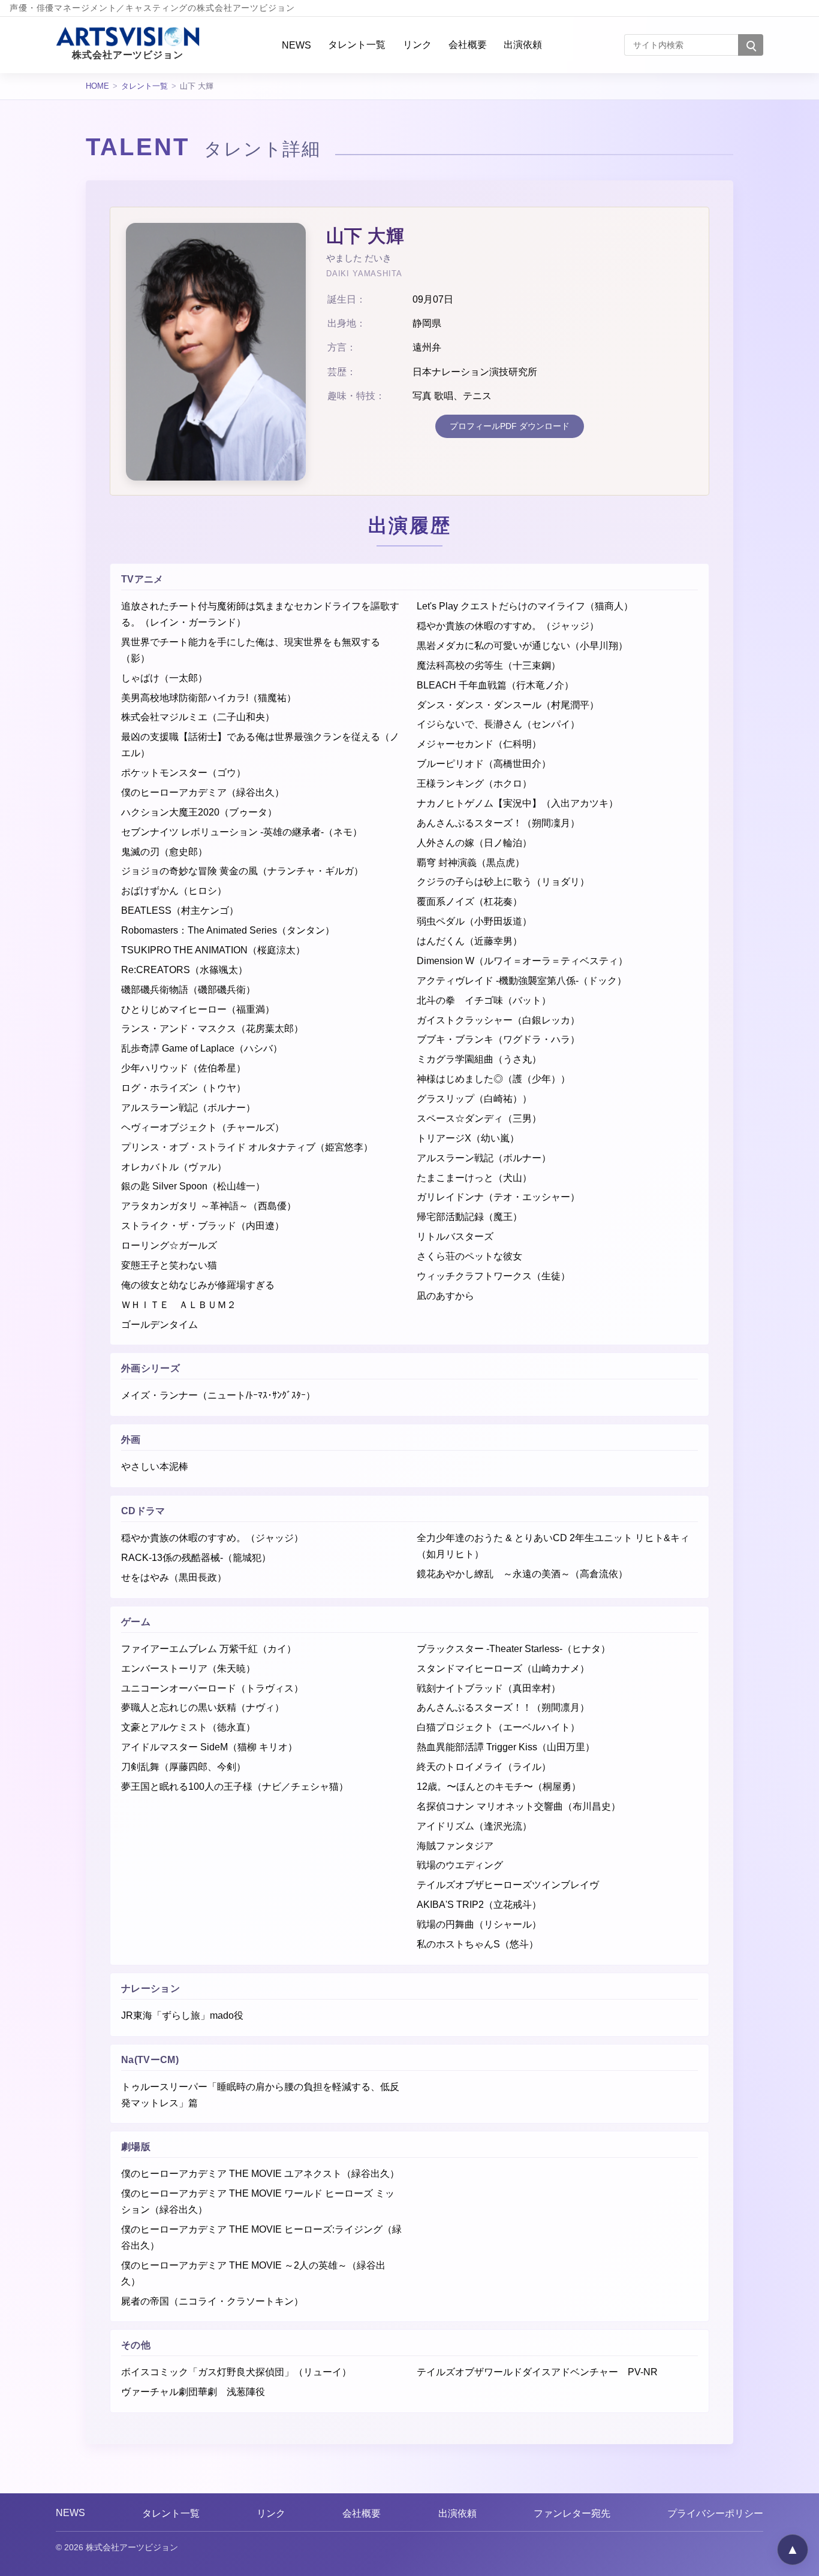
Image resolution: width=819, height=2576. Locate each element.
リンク (417, 44)
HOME (97, 86)
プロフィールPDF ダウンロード (510, 426)
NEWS (296, 45)
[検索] (751, 45)
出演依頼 (523, 44)
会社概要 (468, 44)
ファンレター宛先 (572, 2513)
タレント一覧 (357, 44)
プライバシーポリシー (715, 2513)
